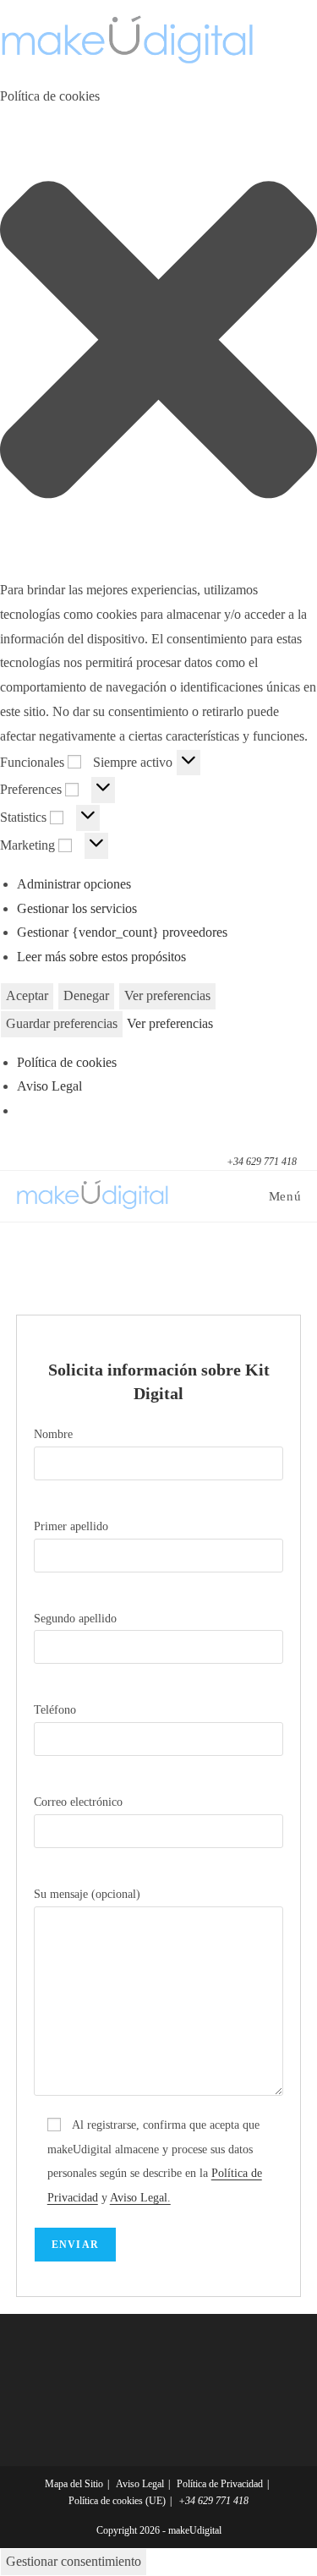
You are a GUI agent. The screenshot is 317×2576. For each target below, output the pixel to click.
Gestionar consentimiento (74, 2561)
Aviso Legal (49, 1086)
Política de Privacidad (220, 2484)
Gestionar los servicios (77, 908)
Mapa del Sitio (74, 2484)
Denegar (86, 995)
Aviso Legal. (140, 2198)
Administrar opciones (74, 884)
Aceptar (27, 995)
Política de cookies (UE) (117, 2501)
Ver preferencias (167, 995)
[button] (158, 344)
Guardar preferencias (62, 1023)
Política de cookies (67, 1062)
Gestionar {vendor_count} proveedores (122, 932)
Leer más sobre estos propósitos (101, 957)
